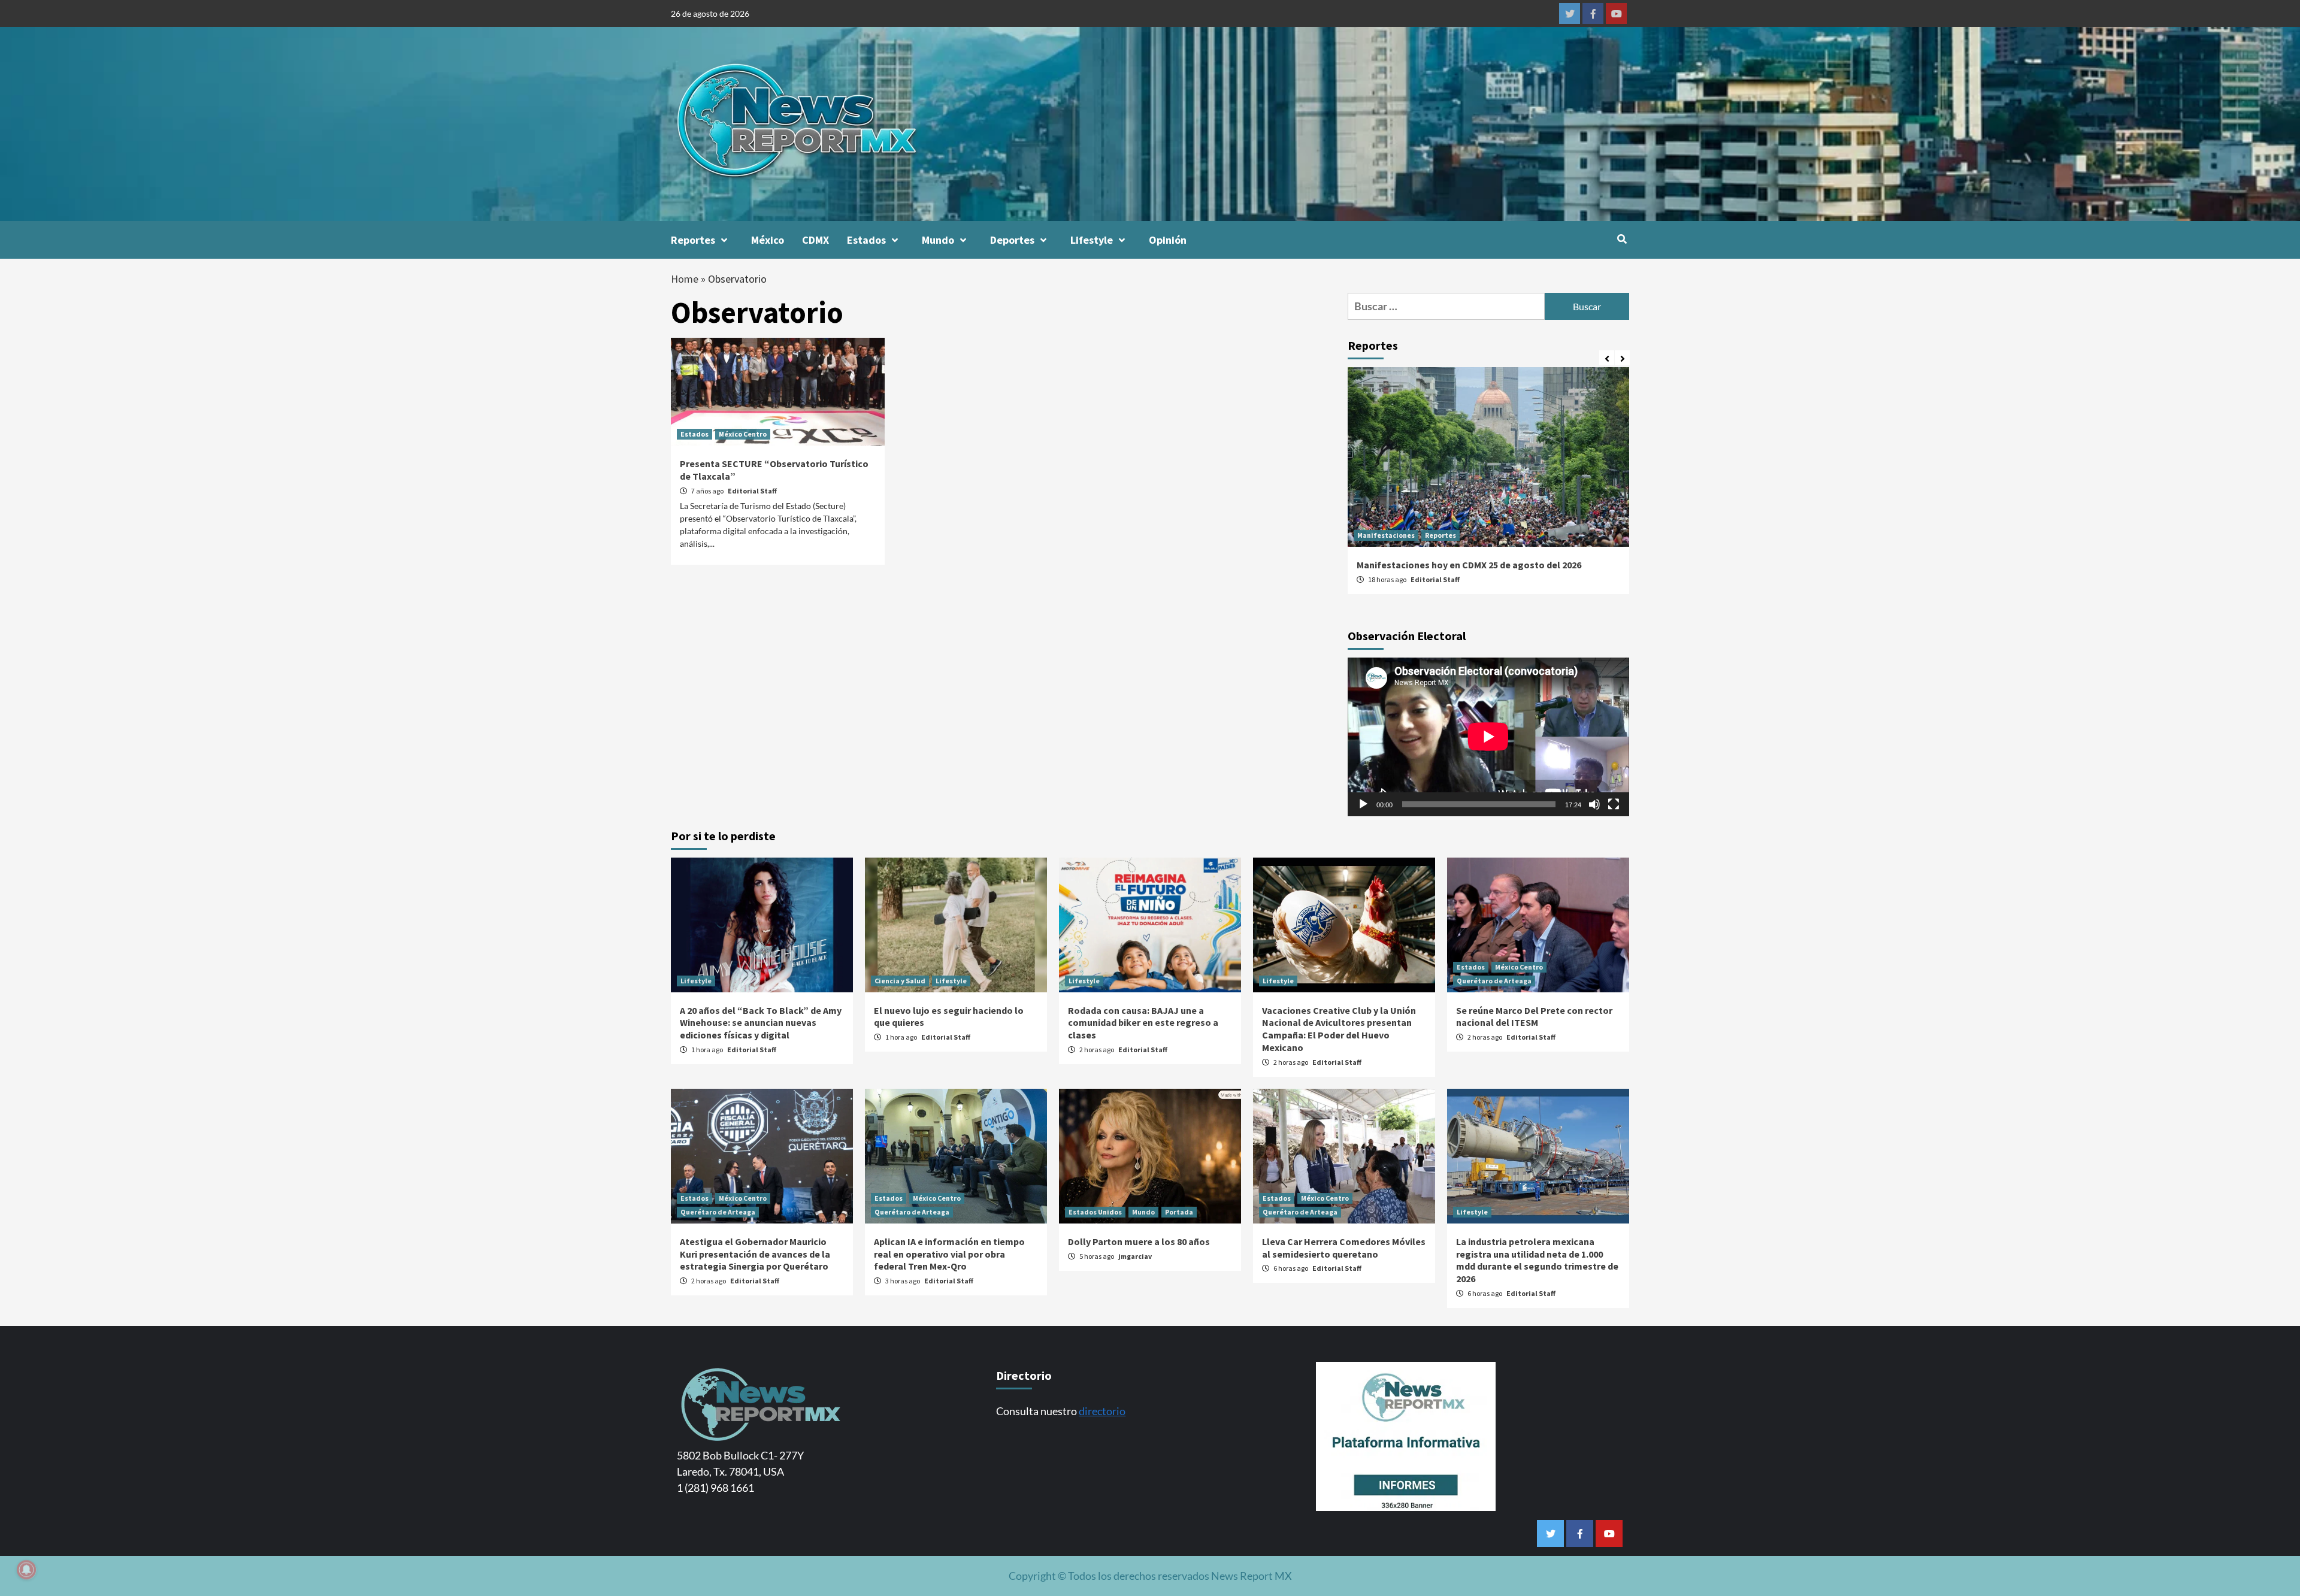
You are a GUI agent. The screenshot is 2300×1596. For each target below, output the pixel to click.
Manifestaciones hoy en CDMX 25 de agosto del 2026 (1469, 565)
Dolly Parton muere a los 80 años (1139, 1241)
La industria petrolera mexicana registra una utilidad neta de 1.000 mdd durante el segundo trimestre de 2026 (1537, 1260)
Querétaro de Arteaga (1494, 981)
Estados (866, 240)
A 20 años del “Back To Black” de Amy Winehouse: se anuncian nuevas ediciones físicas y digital (761, 1023)
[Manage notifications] (26, 1570)
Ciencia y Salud (900, 981)
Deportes (1012, 240)
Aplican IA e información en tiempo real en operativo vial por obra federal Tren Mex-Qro (949, 1254)
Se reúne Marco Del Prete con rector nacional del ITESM (1534, 1017)
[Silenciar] (1594, 804)
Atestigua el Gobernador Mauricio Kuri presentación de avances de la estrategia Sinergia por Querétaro (755, 1254)
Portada (1179, 1212)
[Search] (1622, 239)
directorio (1102, 1411)
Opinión (1168, 240)
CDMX (815, 240)
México (768, 240)
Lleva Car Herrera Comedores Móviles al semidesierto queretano (1344, 1248)
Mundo (938, 240)
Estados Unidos (1095, 1212)
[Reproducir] (1363, 804)
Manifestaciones (1386, 535)
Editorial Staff (752, 491)
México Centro (743, 434)
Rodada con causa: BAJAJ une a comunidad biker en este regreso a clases (1143, 1023)
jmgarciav (1135, 1256)
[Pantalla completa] (1614, 804)
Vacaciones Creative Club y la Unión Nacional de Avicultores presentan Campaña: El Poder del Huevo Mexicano (1339, 1029)
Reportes (693, 240)
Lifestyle (1092, 240)
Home (685, 279)
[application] (1488, 737)
